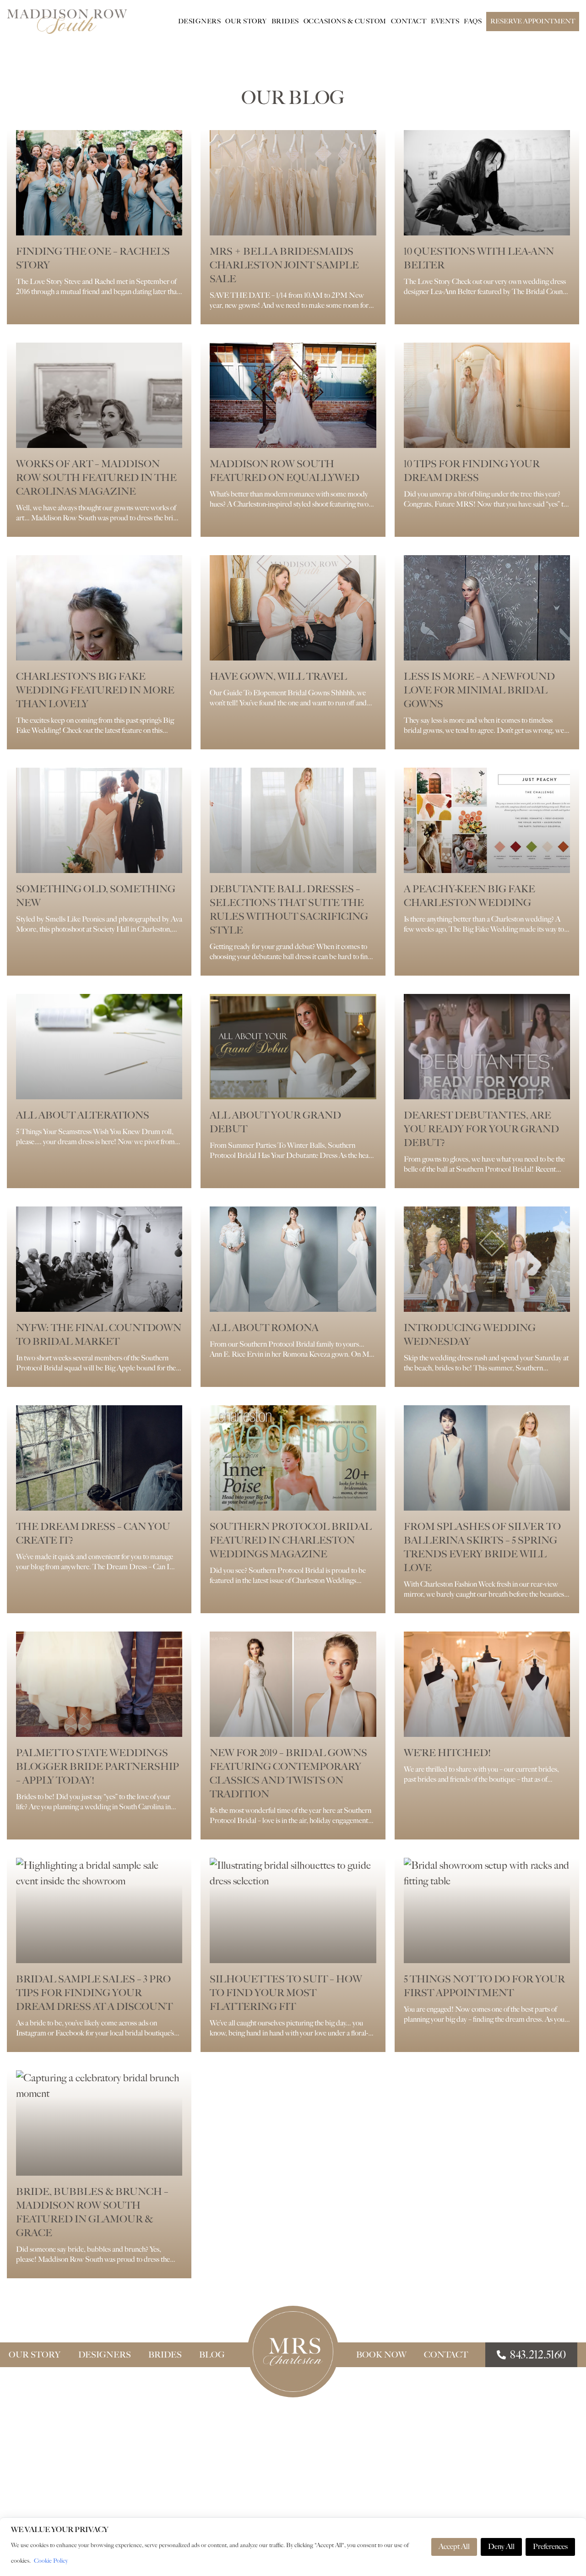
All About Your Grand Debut (275, 1122)
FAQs (473, 21)
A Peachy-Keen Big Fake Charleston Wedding (469, 896)
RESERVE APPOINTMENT (533, 21)
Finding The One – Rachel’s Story (93, 258)
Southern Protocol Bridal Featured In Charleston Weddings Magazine (291, 1540)
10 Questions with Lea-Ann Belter (479, 258)
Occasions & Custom (345, 21)
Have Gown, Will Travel (278, 676)
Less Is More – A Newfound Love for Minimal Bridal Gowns (479, 690)
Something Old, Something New (96, 896)
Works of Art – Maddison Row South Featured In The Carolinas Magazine (96, 478)
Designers (200, 21)
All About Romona (264, 1328)
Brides (285, 21)
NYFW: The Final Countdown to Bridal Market (99, 1334)
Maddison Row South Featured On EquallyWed (285, 471)
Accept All (454, 2546)
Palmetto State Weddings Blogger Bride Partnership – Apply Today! (98, 1766)
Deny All (501, 2546)
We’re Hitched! (447, 1753)
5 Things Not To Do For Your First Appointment (484, 1986)
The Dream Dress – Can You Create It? (93, 1533)
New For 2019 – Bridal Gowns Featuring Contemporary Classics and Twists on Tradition (288, 1773)
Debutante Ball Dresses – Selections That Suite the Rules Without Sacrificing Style (289, 909)
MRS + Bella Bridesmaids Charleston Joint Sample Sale (284, 265)
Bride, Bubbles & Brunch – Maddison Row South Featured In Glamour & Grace (92, 2212)
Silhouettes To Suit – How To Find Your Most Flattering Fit (286, 1993)
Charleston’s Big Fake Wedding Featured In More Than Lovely (95, 690)
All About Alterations (83, 1115)
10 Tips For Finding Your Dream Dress (472, 471)
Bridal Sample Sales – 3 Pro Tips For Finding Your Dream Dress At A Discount (94, 1993)
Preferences (550, 2546)
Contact (409, 21)
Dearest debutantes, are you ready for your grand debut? (481, 1129)
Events (445, 21)
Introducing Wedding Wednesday (470, 1334)
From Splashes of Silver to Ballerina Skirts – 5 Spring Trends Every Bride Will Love (482, 1547)
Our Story (246, 21)
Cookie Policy (51, 2561)
